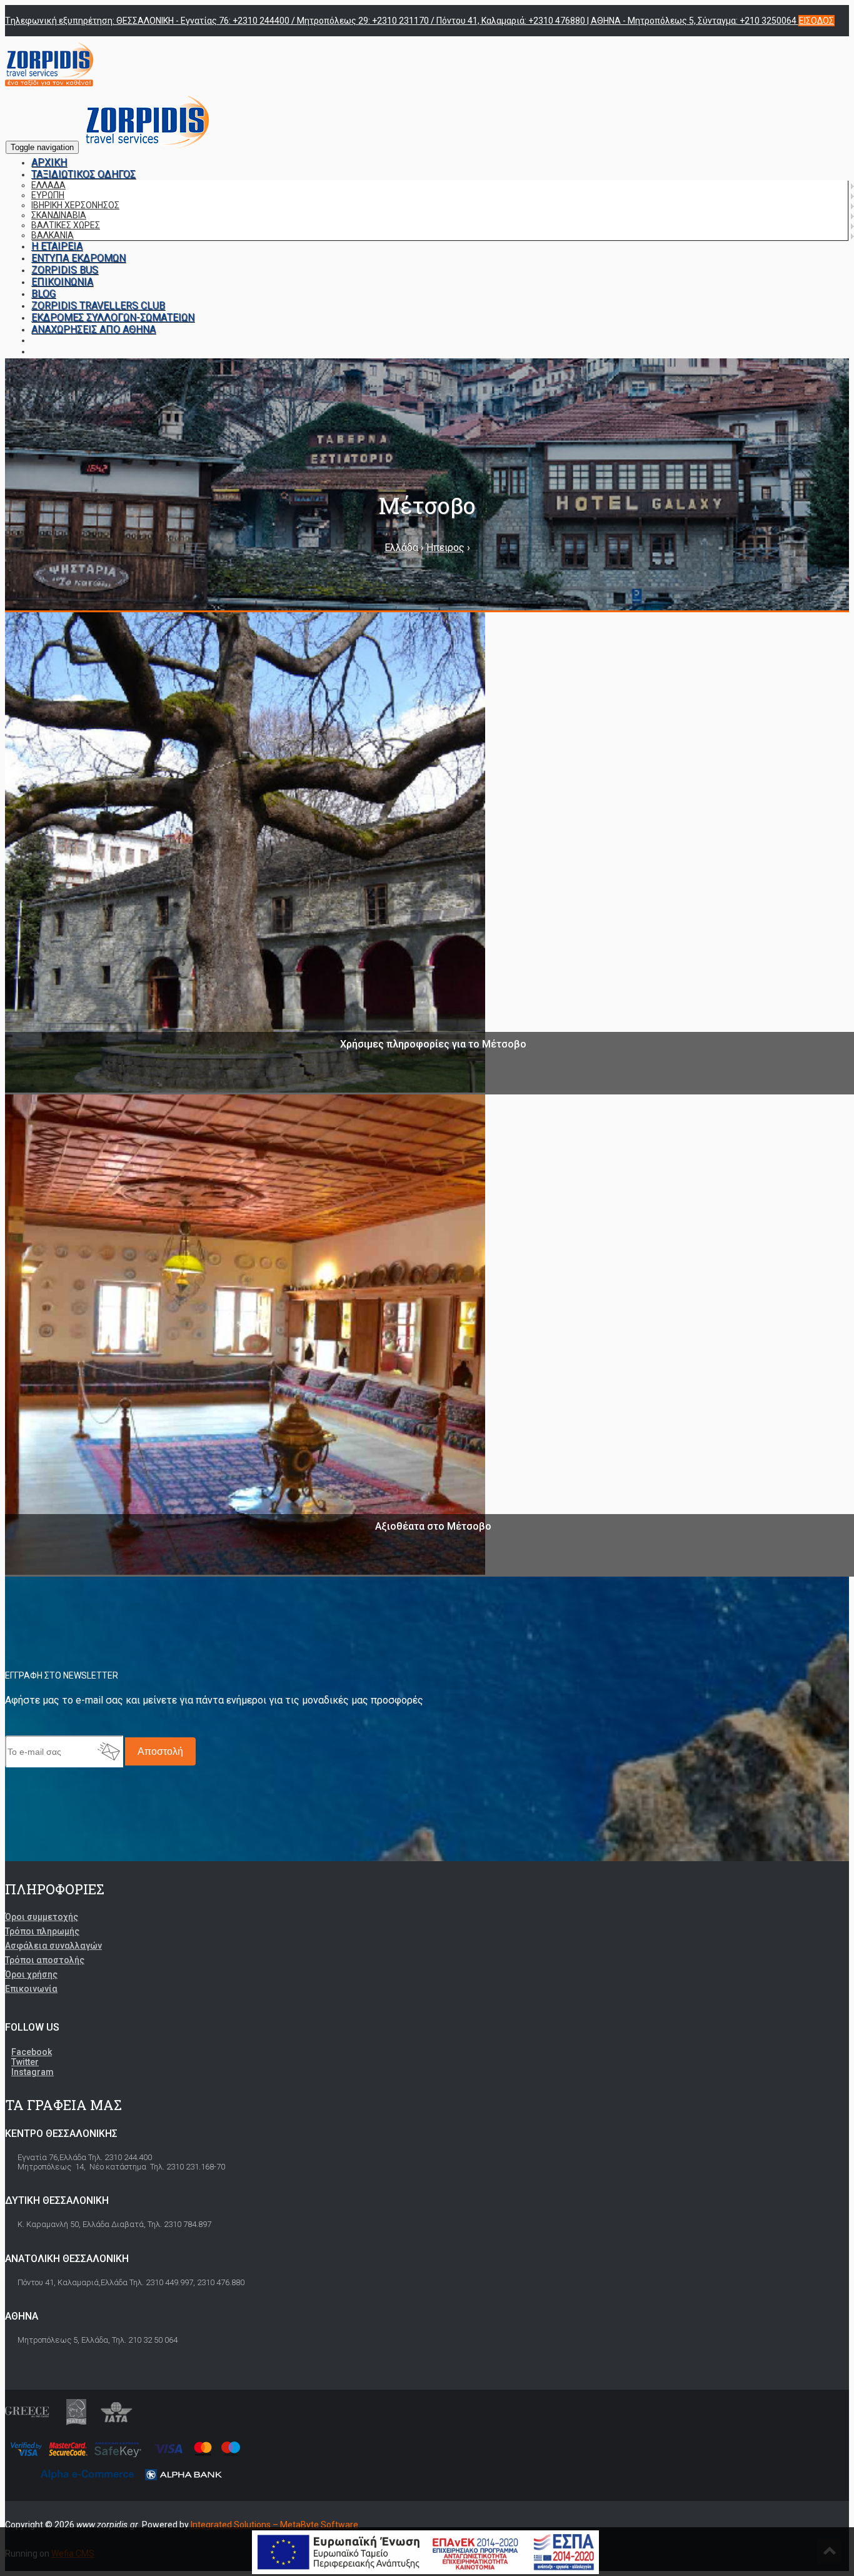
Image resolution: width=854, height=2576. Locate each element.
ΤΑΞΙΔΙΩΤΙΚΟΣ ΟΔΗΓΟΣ (83, 174)
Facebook (32, 2052)
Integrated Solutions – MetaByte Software (274, 2525)
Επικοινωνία (31, 1989)
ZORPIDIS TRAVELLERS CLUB (98, 306)
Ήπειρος (445, 548)
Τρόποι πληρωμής (42, 1931)
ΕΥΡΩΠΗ (48, 195)
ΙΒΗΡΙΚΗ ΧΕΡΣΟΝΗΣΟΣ (75, 205)
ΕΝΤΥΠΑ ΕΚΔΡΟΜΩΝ (78, 258)
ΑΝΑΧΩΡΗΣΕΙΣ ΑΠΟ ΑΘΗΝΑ (93, 329)
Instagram (33, 2072)
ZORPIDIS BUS (65, 270)
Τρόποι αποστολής (45, 1960)
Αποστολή (160, 1751)
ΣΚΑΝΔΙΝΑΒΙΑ (59, 215)
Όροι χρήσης (31, 1974)
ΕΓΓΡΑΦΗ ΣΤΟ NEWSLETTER (62, 1675)
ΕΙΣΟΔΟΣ (816, 21)
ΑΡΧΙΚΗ (49, 162)
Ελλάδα (401, 548)
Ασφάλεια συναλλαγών (53, 1946)
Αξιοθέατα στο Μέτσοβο (433, 1526)
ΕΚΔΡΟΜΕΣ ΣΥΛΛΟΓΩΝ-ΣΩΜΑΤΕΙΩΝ (113, 317)
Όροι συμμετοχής (42, 1917)
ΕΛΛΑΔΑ (48, 185)
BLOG (43, 294)
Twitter (25, 2062)
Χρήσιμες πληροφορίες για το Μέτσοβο (433, 1044)
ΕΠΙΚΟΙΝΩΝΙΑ (62, 282)
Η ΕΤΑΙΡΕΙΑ (57, 246)
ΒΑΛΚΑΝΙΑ (53, 235)
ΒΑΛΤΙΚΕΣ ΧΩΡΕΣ (66, 225)
